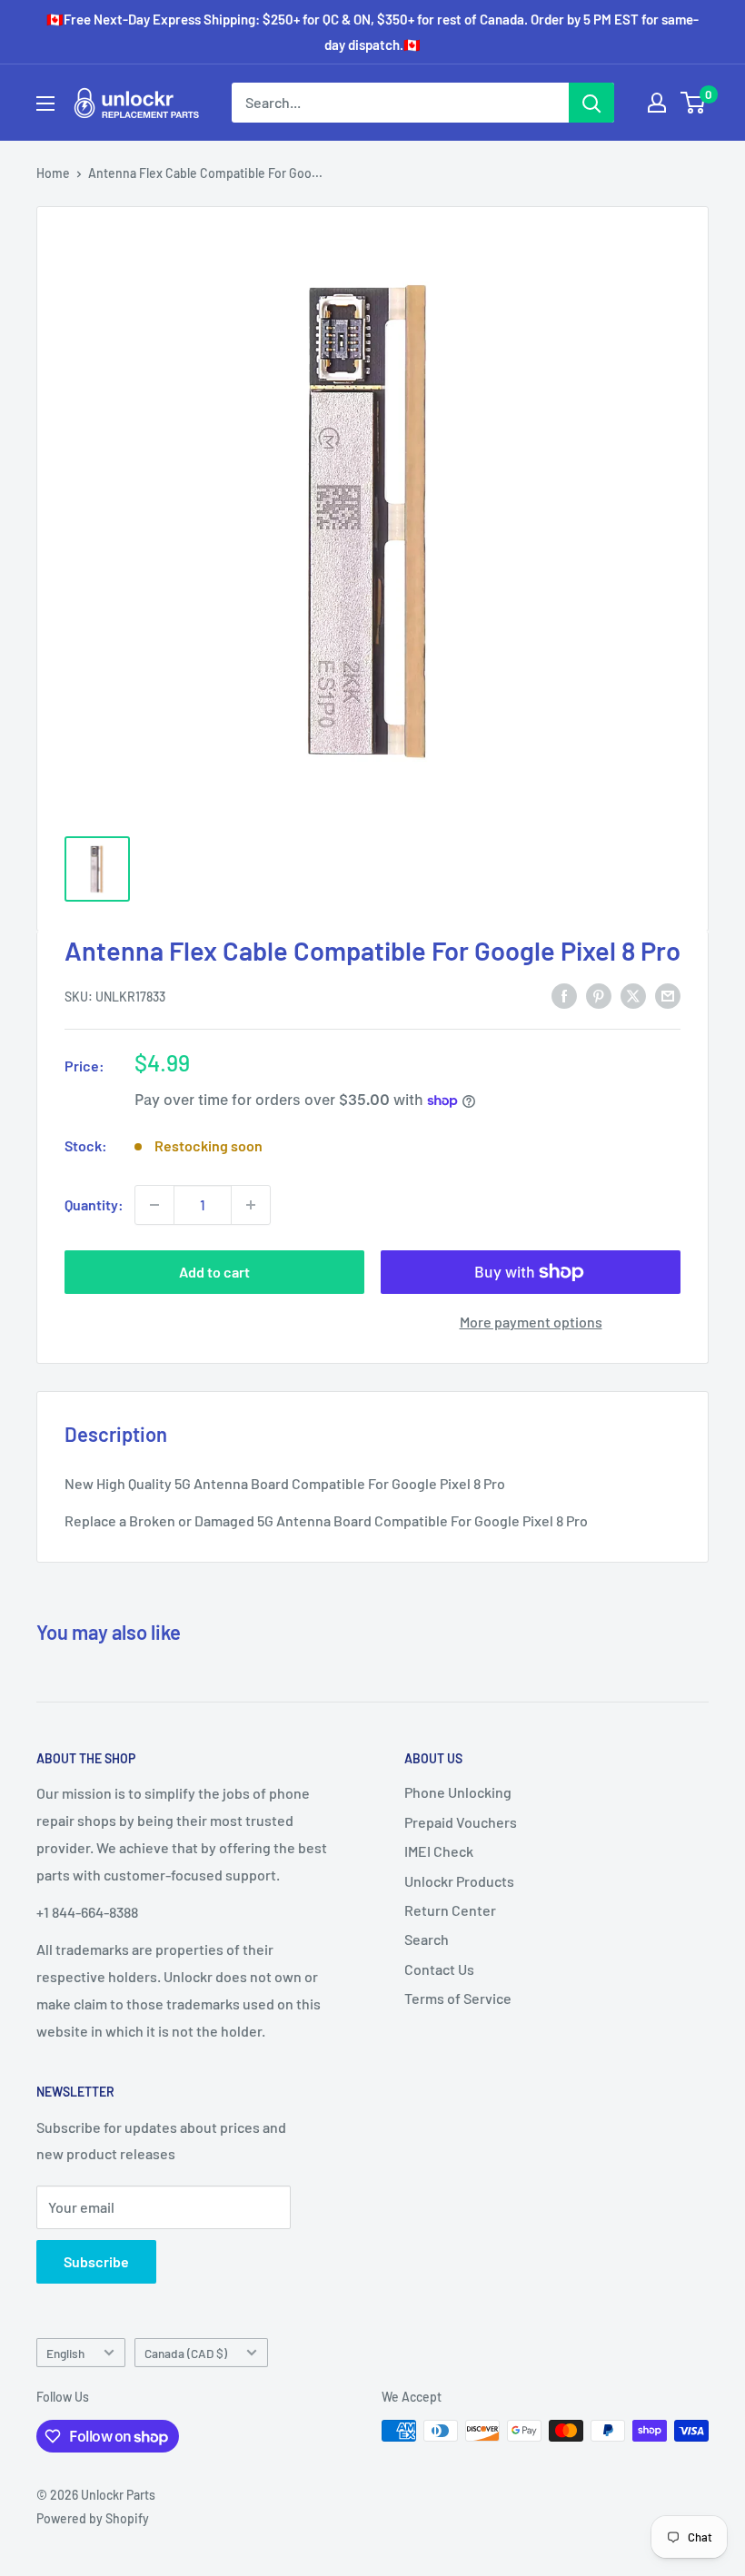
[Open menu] (45, 104)
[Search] (591, 103)
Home (53, 173)
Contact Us (439, 1969)
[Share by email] (668, 995)
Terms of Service (458, 1998)
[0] (694, 103)
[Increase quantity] (251, 1205)
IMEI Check (439, 1851)
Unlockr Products (459, 1881)
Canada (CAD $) (186, 2353)
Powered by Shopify (93, 2518)
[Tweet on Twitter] (633, 995)
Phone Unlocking (458, 1792)
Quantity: (94, 1204)
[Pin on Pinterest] (599, 995)
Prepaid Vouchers (461, 1822)
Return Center (450, 1910)
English (65, 2353)
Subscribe (96, 2261)
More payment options (531, 1322)
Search (427, 1939)
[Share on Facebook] (564, 995)
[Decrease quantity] (154, 1205)
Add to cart (214, 1272)
